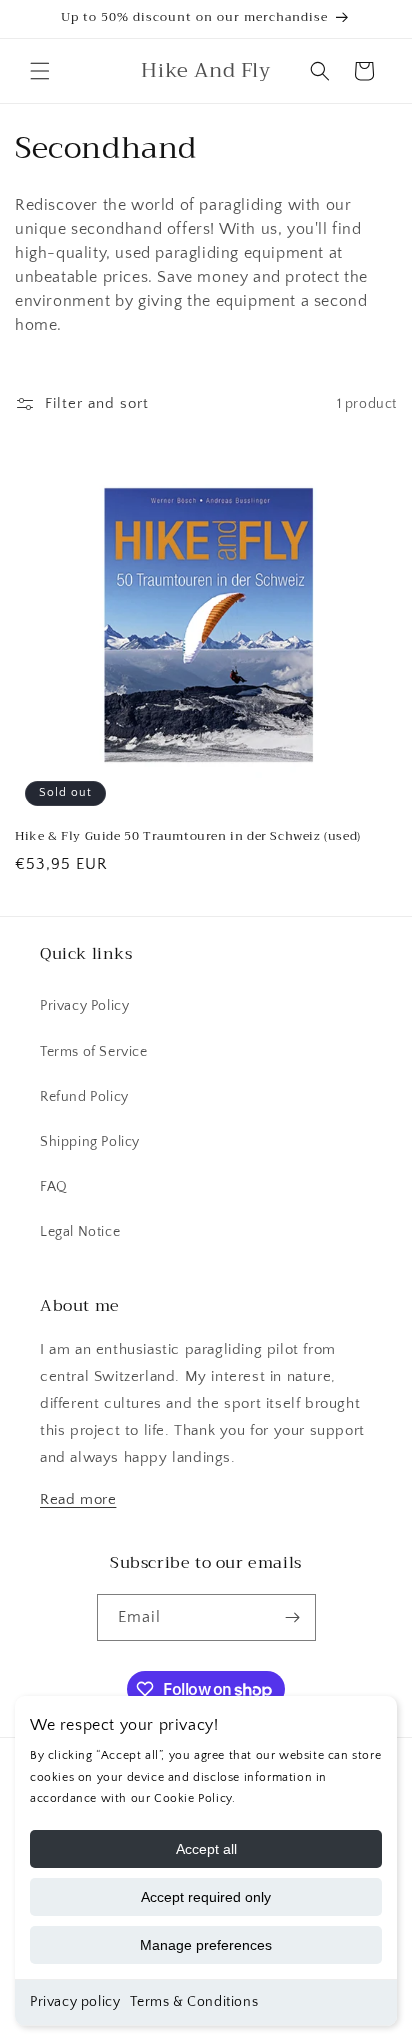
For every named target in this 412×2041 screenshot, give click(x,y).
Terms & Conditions (194, 2002)
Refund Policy (84, 1097)
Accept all (206, 1849)
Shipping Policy (90, 1142)
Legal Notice (80, 1232)
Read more (78, 1499)
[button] (40, 71)
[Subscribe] (293, 1617)
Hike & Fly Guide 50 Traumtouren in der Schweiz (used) (188, 837)
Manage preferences (206, 1945)
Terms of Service (94, 1052)
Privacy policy (75, 2002)
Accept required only (206, 1897)
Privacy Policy (84, 1006)
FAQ (54, 1187)
